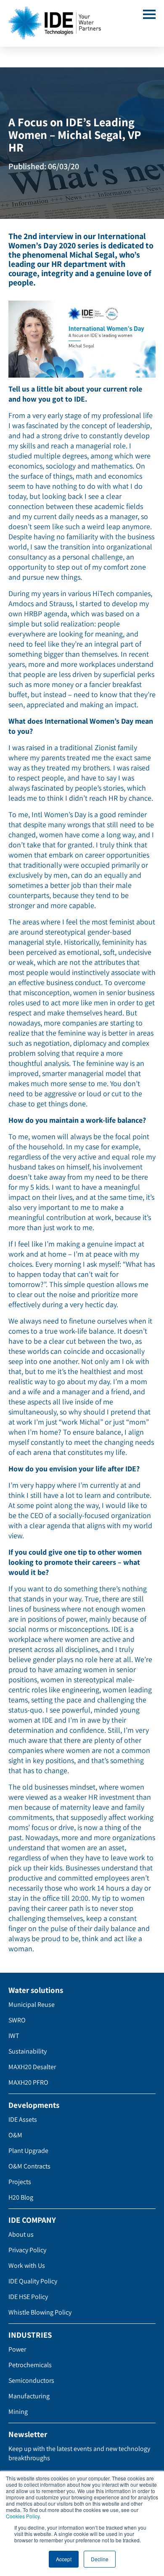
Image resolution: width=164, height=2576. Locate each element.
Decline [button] (100, 2559)
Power (17, 2349)
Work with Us (27, 2266)
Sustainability (28, 2051)
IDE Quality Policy (33, 2281)
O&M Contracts (29, 2166)
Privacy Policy (27, 2250)
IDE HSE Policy (28, 2297)
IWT (14, 2036)
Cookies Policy (23, 2516)
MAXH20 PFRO (28, 2082)
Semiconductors (31, 2380)
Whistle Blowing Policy (40, 2312)
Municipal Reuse (32, 2005)
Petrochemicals (30, 2365)
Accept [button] (64, 2559)
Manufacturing (29, 2396)
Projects (20, 2182)
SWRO (17, 2020)
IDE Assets (23, 2119)
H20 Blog (21, 2197)
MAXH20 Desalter (32, 2067)
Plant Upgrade (28, 2151)
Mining (18, 2412)
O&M (15, 2135)
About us (21, 2234)
